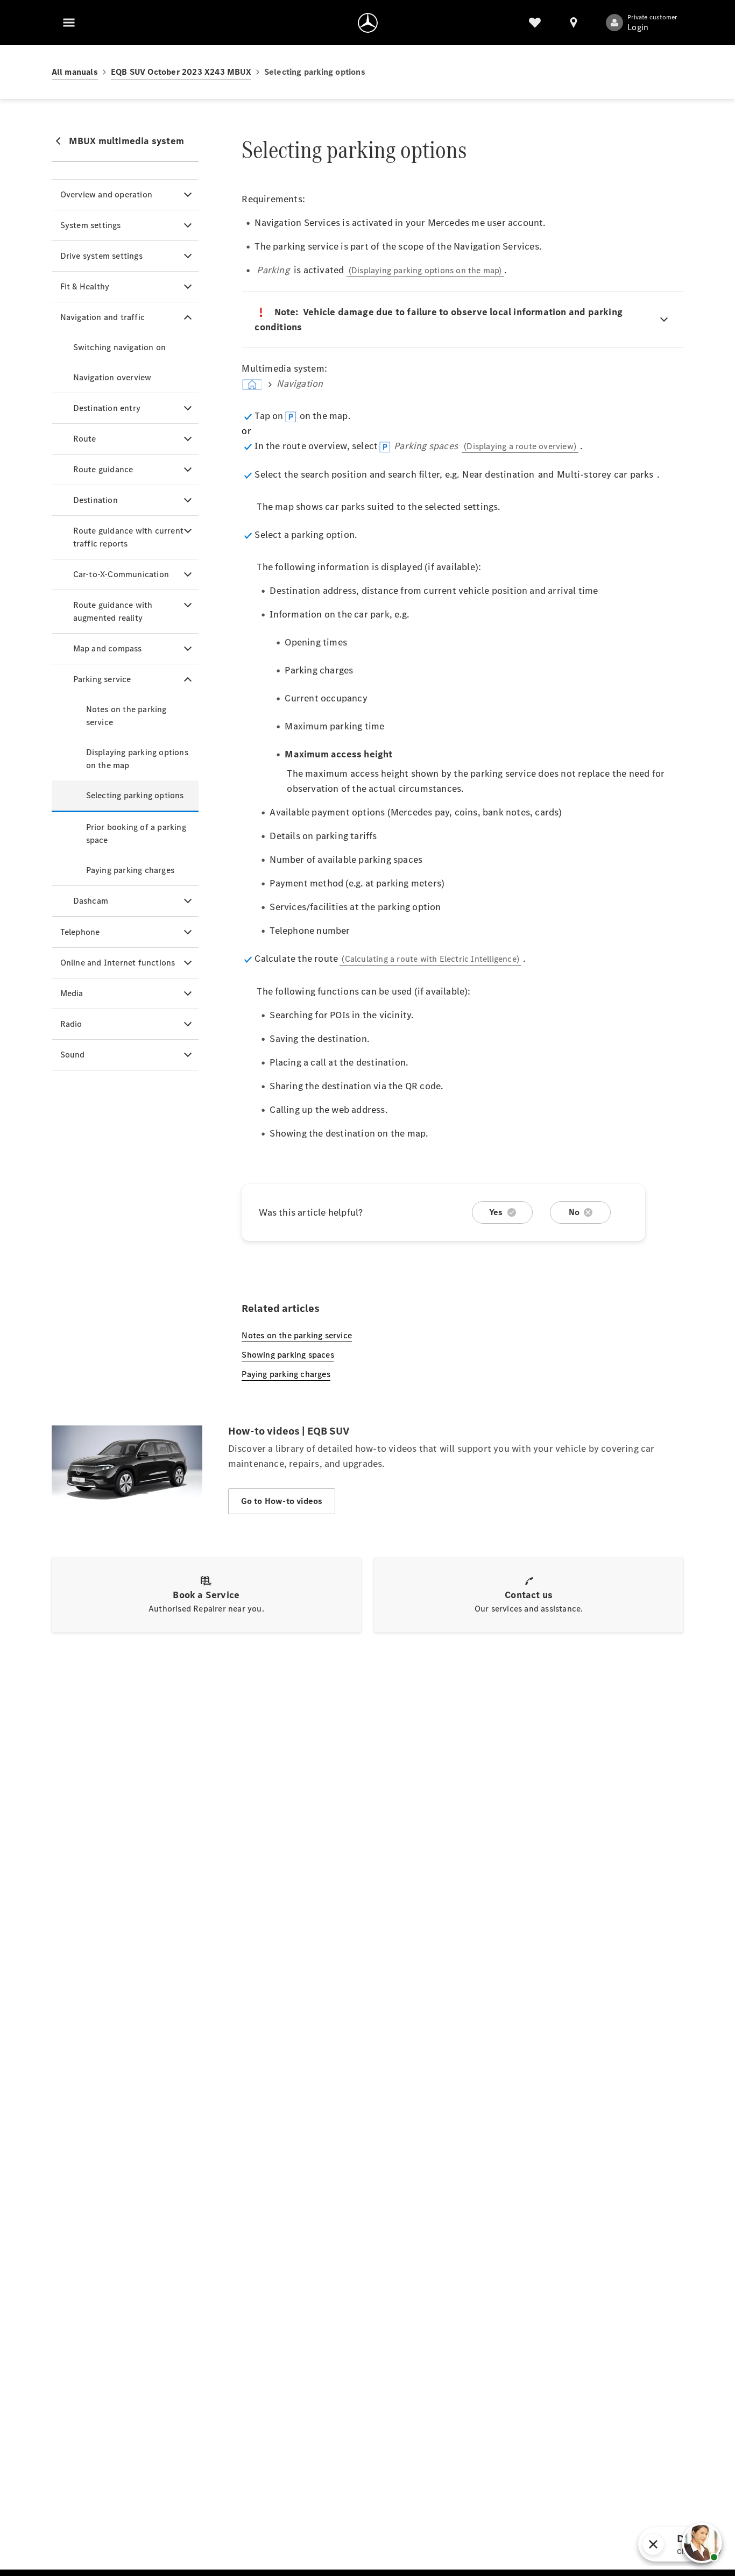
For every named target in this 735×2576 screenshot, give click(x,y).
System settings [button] (91, 225)
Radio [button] (71, 1024)
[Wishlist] (535, 23)
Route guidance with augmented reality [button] (113, 611)
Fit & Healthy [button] (85, 286)
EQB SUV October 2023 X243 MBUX (181, 72)
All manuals (75, 72)
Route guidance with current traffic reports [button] (128, 537)
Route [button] (85, 439)
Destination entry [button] (107, 408)
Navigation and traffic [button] (103, 317)
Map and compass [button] (108, 648)
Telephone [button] (80, 932)
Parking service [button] (102, 679)
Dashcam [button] (91, 901)
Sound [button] (73, 1055)
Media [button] (72, 993)
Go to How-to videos (282, 1501)
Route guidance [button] (103, 469)
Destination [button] (96, 500)
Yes (496, 1212)
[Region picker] (574, 23)
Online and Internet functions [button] (118, 963)
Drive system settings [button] (101, 256)
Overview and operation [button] (106, 194)
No (574, 1212)
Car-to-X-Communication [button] (121, 574)
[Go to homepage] (368, 23)
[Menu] (69, 23)
